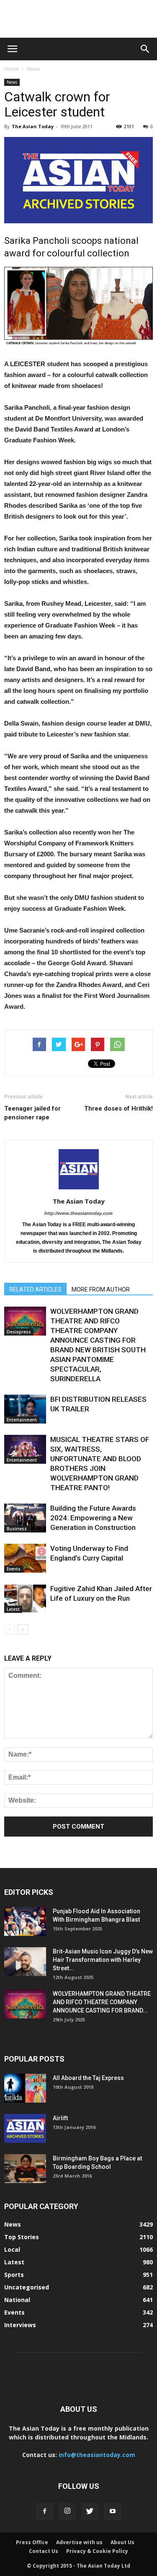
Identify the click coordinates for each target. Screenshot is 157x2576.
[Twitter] (90, 2511)
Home (12, 69)
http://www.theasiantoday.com (78, 1213)
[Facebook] (45, 2511)
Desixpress (19, 1332)
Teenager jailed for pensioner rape (32, 1113)
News (33, 69)
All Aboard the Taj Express (88, 2078)
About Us (122, 2542)
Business (17, 1529)
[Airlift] (25, 2128)
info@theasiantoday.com (97, 2455)
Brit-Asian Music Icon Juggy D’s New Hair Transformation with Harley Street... (103, 1960)
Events (14, 1569)
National (17, 2300)
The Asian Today (33, 126)
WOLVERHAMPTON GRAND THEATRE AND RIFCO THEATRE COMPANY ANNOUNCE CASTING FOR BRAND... (102, 2002)
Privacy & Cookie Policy (97, 2551)
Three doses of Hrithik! (118, 1108)
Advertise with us (79, 2542)
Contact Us (44, 2551)
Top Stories (22, 2237)
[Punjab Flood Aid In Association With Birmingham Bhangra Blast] (25, 1921)
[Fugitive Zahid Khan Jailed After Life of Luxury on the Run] (25, 1598)
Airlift (60, 2118)
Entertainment (22, 1420)
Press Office (32, 2542)
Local (12, 2249)
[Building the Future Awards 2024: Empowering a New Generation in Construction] (25, 1518)
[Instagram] (67, 2511)
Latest (13, 1609)
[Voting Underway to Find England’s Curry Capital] (25, 1558)
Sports (14, 2275)
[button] (145, 49)
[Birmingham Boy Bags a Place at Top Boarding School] (25, 2169)
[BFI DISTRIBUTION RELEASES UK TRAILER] (25, 1409)
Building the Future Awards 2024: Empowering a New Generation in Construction (93, 1518)
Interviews (20, 2325)
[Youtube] (113, 2511)
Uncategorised (27, 2287)
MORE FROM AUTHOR (101, 1289)
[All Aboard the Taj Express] (25, 2088)
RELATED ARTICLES (35, 1289)
